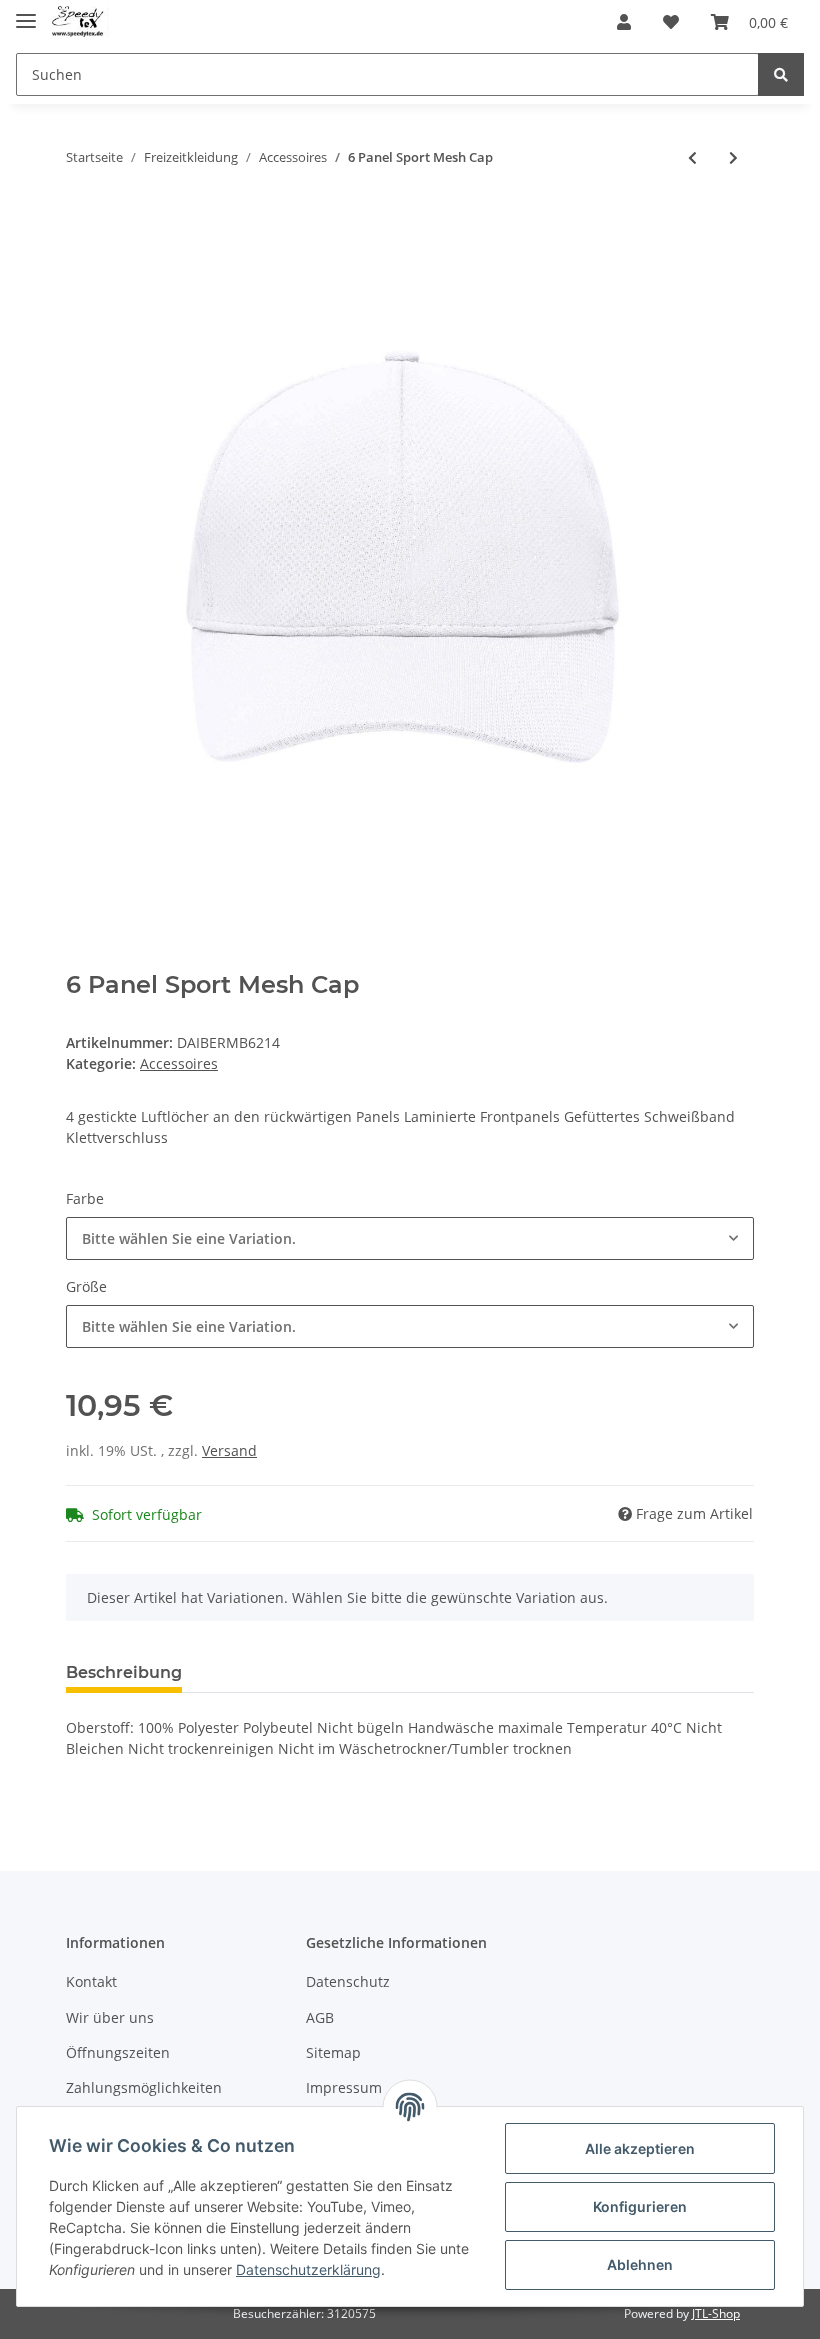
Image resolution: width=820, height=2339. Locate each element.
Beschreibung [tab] (124, 1672)
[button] (624, 22)
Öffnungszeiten (118, 2052)
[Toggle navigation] (26, 12)
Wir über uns (110, 2017)
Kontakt (91, 1981)
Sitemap (333, 2052)
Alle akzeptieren (640, 2148)
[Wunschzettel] (671, 22)
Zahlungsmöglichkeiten (144, 2087)
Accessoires (179, 1063)
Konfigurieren (640, 2206)
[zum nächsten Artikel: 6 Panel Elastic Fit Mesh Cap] (733, 157)
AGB (320, 2017)
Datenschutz (348, 1981)
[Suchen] (781, 74)
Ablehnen (640, 2264)
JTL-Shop (716, 2313)
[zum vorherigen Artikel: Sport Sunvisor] (692, 157)
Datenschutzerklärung (308, 2269)
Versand (229, 1450)
